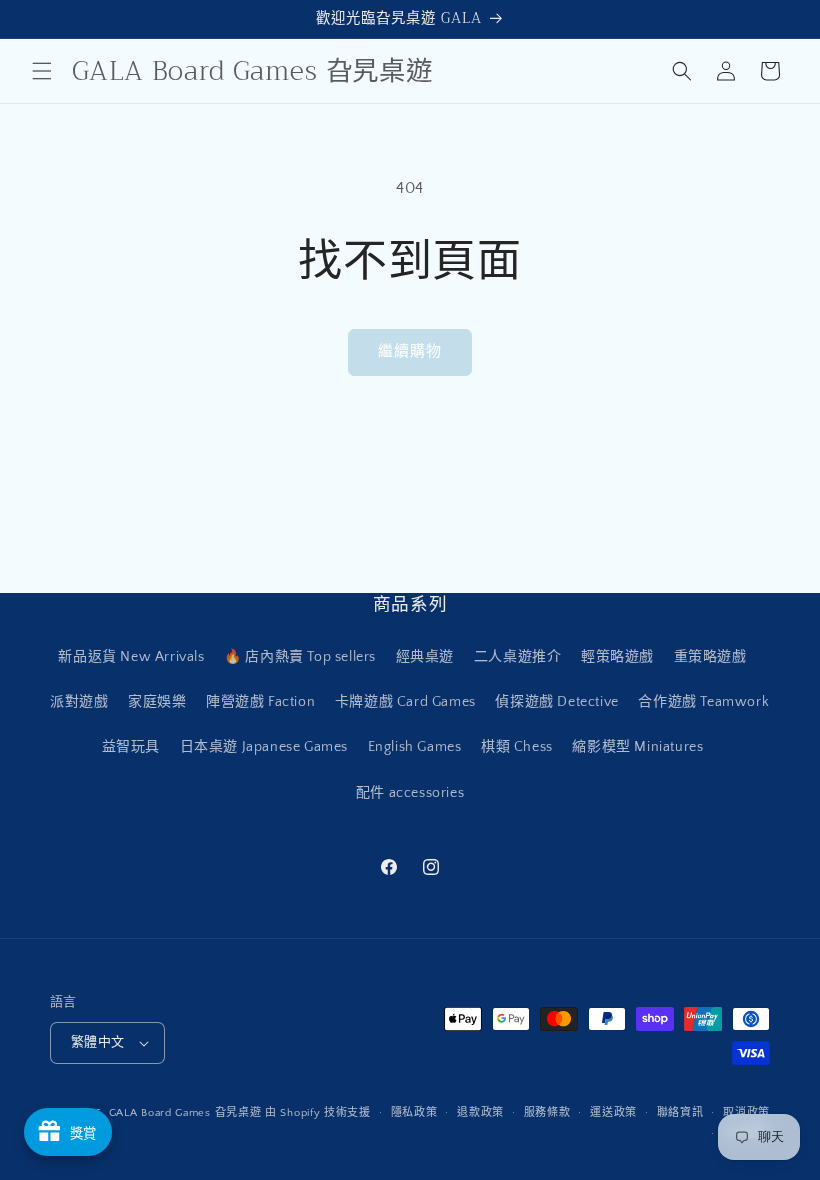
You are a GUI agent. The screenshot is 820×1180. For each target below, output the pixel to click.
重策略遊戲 (710, 657)
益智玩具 (131, 747)
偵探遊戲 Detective (556, 702)
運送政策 (613, 1113)
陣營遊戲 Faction (260, 702)
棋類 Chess (517, 747)
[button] (42, 71)
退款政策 (480, 1113)
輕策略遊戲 (617, 657)
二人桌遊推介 (518, 657)
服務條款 (547, 1113)
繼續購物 (410, 351)
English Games (415, 747)
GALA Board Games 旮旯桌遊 (185, 1113)
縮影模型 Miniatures (637, 747)
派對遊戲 (79, 702)
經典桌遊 (425, 657)
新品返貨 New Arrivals (131, 657)
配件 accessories (410, 793)
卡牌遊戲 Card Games (405, 702)
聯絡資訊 (680, 1113)
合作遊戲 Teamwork (703, 702)
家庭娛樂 (157, 702)
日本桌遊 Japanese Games (264, 747)
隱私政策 (414, 1113)
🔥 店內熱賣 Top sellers (300, 657)
